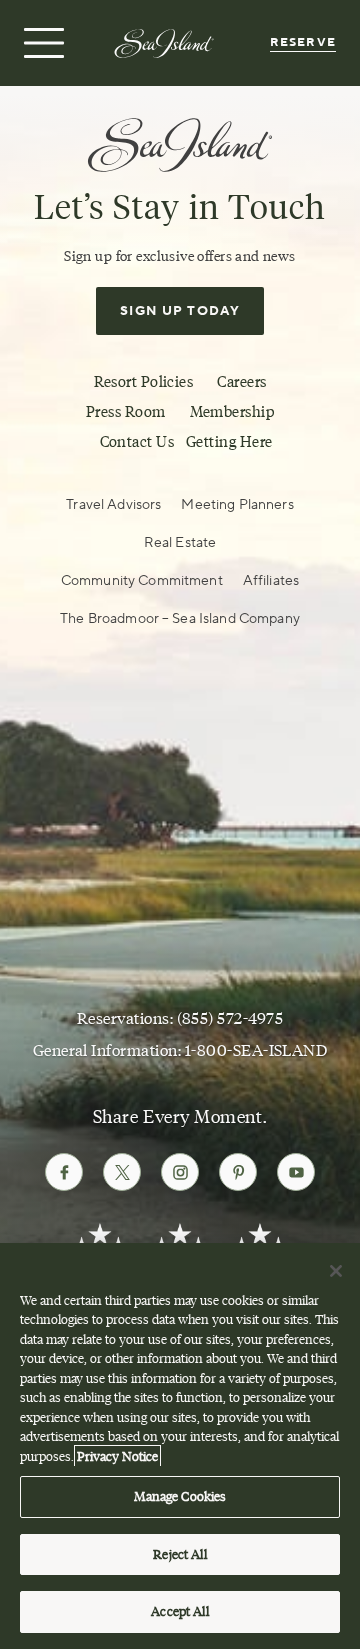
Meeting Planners (237, 505)
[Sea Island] (164, 42)
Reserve (303, 42)
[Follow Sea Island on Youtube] (296, 1172)
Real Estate (180, 543)
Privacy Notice (117, 1456)
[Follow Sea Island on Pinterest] (238, 1172)
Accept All (179, 1611)
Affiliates (271, 581)
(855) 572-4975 (230, 1018)
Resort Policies (144, 382)
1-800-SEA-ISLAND (256, 1050)
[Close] (336, 1271)
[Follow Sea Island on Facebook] (64, 1172)
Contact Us (137, 442)
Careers (241, 382)
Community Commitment (142, 581)
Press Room (126, 412)
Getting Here (229, 442)
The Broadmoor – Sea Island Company (180, 619)
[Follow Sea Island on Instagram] (180, 1172)
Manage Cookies (180, 1496)
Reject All (179, 1554)
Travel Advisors (113, 505)
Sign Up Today (180, 311)
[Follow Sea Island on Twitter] (122, 1172)
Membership (232, 412)
